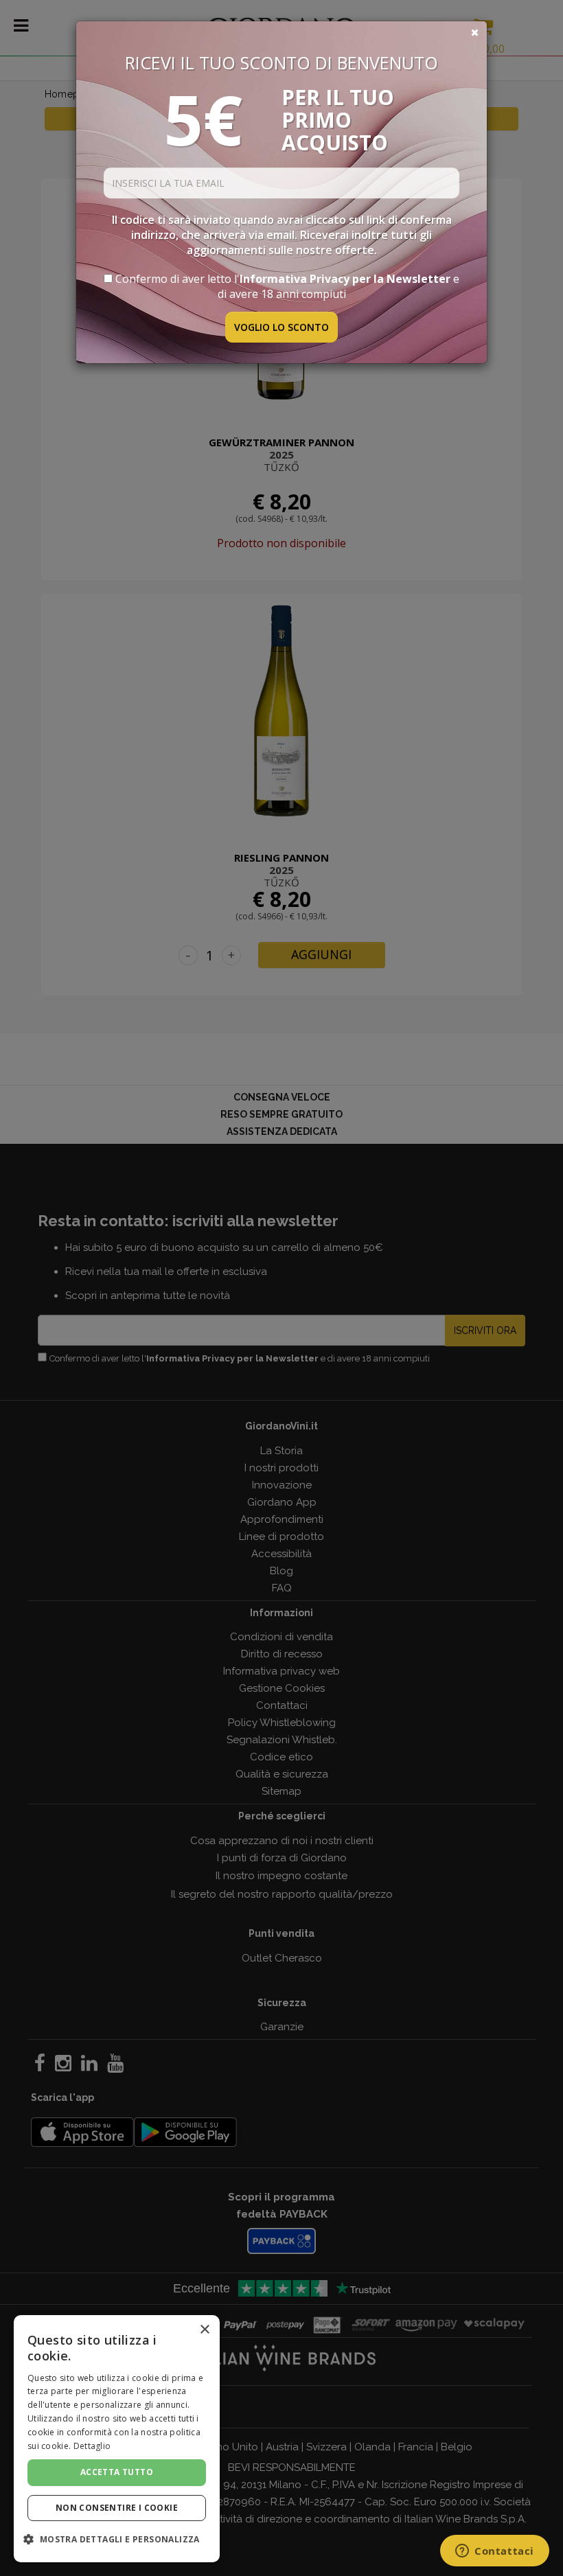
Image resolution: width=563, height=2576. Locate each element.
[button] (117, 2539)
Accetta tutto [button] (117, 2472)
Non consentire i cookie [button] (117, 2508)
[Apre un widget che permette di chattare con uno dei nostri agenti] (495, 2552)
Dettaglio (92, 2446)
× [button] (204, 2330)
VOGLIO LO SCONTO (281, 327)
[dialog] (117, 2439)
